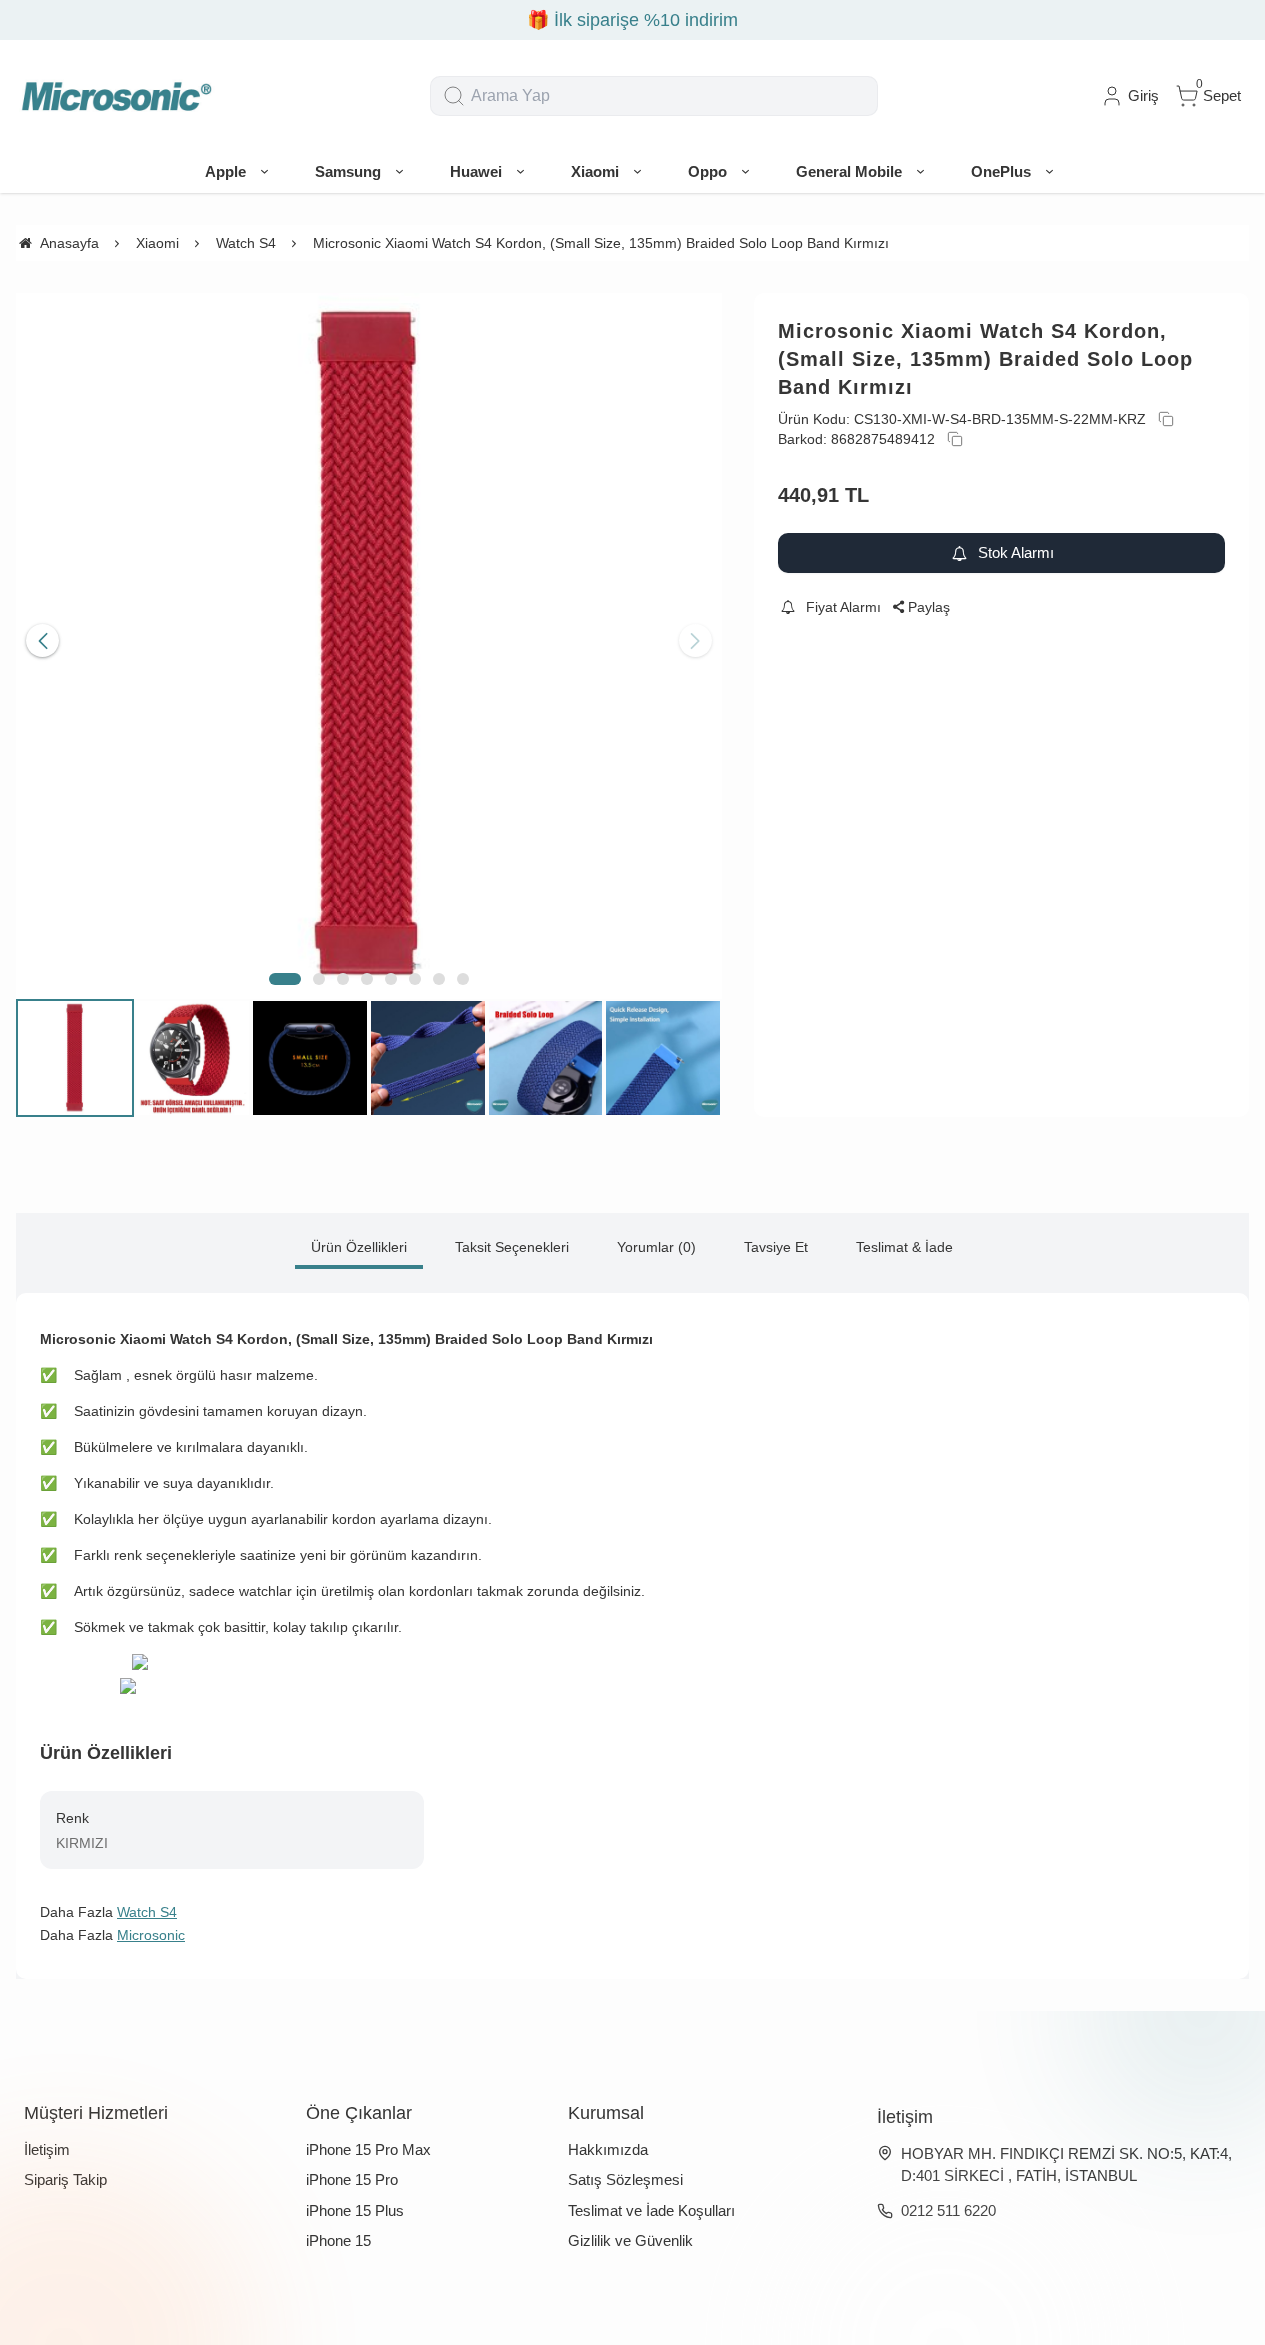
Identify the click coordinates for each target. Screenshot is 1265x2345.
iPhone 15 (338, 2240)
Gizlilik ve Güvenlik (630, 2240)
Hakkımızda (608, 2149)
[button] (285, 979)
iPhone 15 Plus (355, 2210)
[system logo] (116, 96)
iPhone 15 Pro (352, 2179)
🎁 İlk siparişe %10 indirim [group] (632, 20)
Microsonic (151, 1935)
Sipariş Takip (65, 2179)
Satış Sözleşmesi (625, 2179)
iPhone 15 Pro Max (368, 2149)
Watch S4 (147, 1912)
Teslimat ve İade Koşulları (651, 2210)
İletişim (47, 2149)
